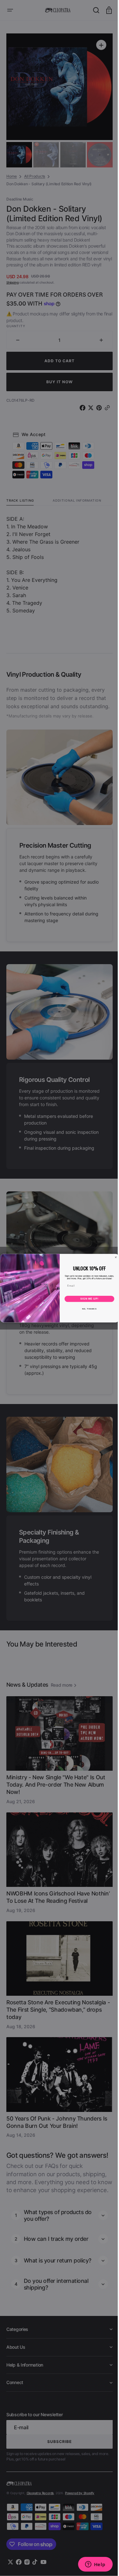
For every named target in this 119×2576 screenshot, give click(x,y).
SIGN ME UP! (87, 1299)
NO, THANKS (87, 1309)
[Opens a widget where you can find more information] (90, 2565)
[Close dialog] (113, 1257)
